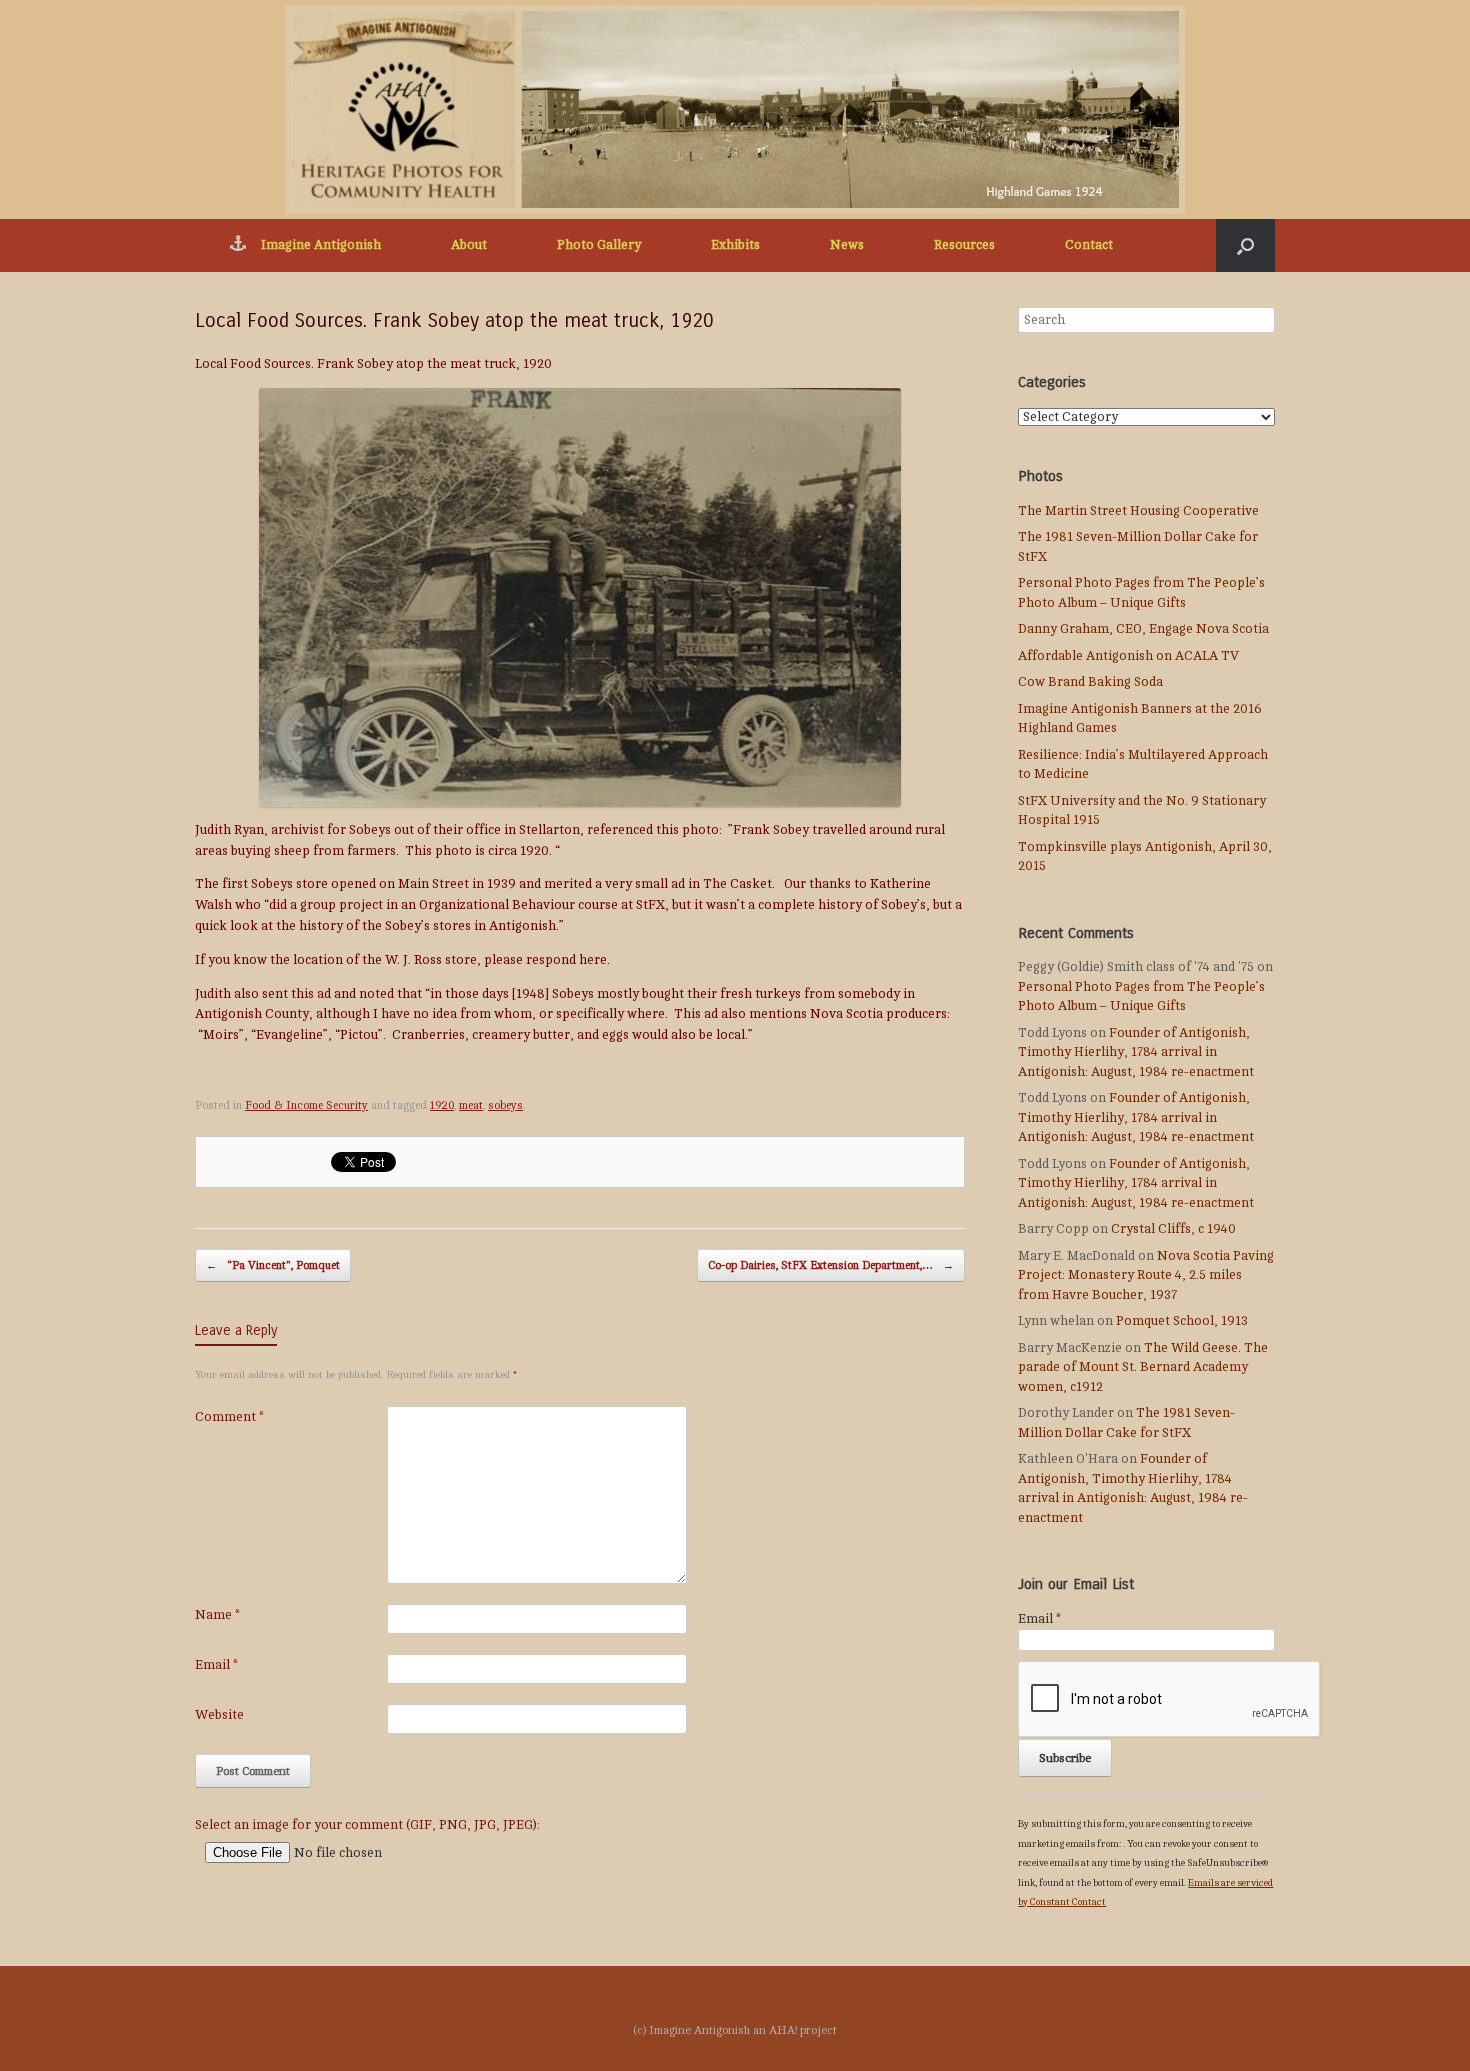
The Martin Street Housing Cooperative (1138, 511)
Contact (1089, 245)
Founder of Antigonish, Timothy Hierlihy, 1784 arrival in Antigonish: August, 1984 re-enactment (1136, 1052)
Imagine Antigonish (321, 245)
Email (216, 1665)
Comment (229, 1417)
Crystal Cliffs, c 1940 (1173, 1229)
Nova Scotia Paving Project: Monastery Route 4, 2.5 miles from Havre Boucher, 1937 (1146, 1275)
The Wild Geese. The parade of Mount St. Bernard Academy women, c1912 (1143, 1367)
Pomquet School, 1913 (1182, 1321)
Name (217, 1615)
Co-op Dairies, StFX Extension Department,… (831, 1265)
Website (219, 1715)
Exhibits (735, 245)
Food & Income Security (306, 1105)
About (469, 245)
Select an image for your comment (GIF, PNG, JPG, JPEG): (367, 1825)
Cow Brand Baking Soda (1090, 682)
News (847, 245)
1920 (442, 1105)
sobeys (505, 1105)
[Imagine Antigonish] (735, 109)
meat (471, 1105)
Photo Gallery (599, 245)
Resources (964, 245)
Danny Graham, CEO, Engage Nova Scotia (1143, 629)
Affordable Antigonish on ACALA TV (1128, 656)
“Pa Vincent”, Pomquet (273, 1265)
